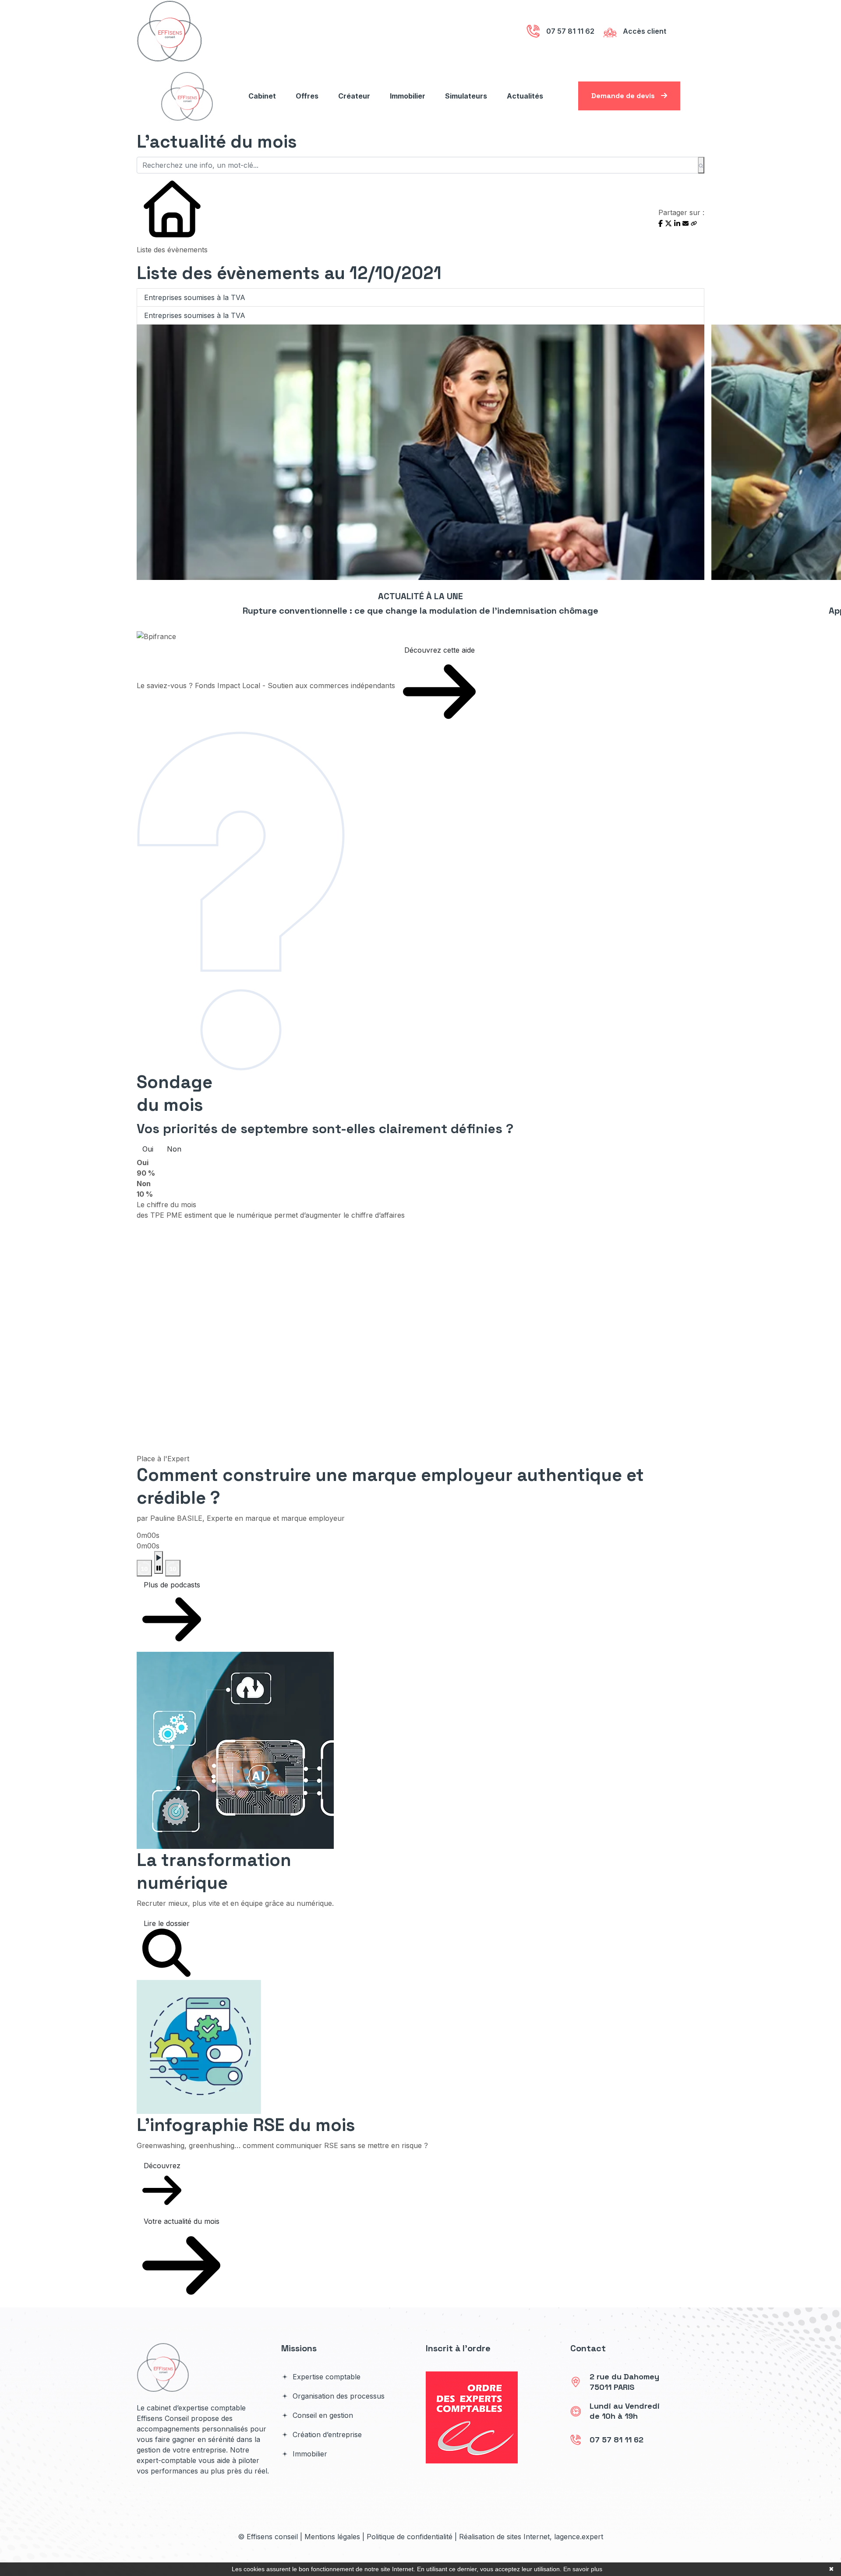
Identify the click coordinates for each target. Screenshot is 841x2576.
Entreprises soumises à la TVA (195, 297)
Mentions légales (332, 2537)
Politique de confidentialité (410, 2537)
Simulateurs (466, 96)
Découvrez (162, 2166)
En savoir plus (583, 2569)
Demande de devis (624, 96)
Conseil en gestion (322, 2415)
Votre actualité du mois (182, 2221)
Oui (148, 1149)
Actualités (525, 96)
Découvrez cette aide (440, 650)
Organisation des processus (337, 2396)
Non (174, 1149)
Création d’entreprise (326, 2435)
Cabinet (262, 96)
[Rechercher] (701, 165)
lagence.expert (579, 2537)
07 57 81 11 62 (617, 2440)
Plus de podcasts (172, 1585)
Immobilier (408, 96)
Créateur (354, 96)
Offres (307, 96)
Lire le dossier (167, 1923)
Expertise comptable (325, 2377)
